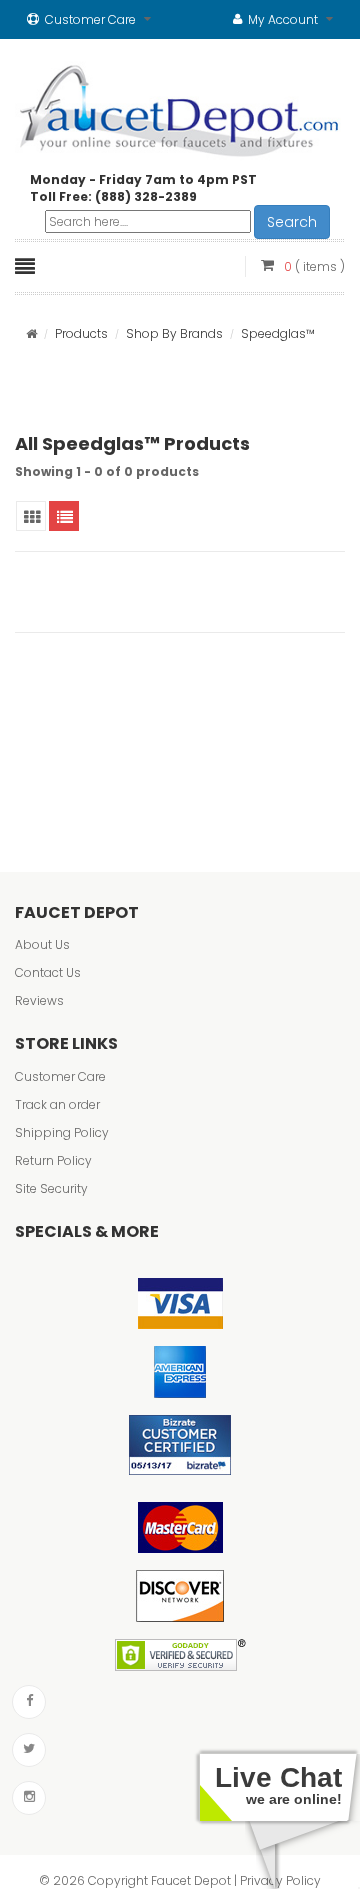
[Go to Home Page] (31, 333)
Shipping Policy (62, 1132)
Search (292, 222)
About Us (42, 944)
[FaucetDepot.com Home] (180, 106)
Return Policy (53, 1160)
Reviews (39, 1000)
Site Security (51, 1188)
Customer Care (60, 1076)
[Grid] (31, 516)
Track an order (57, 1104)
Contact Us (48, 972)
